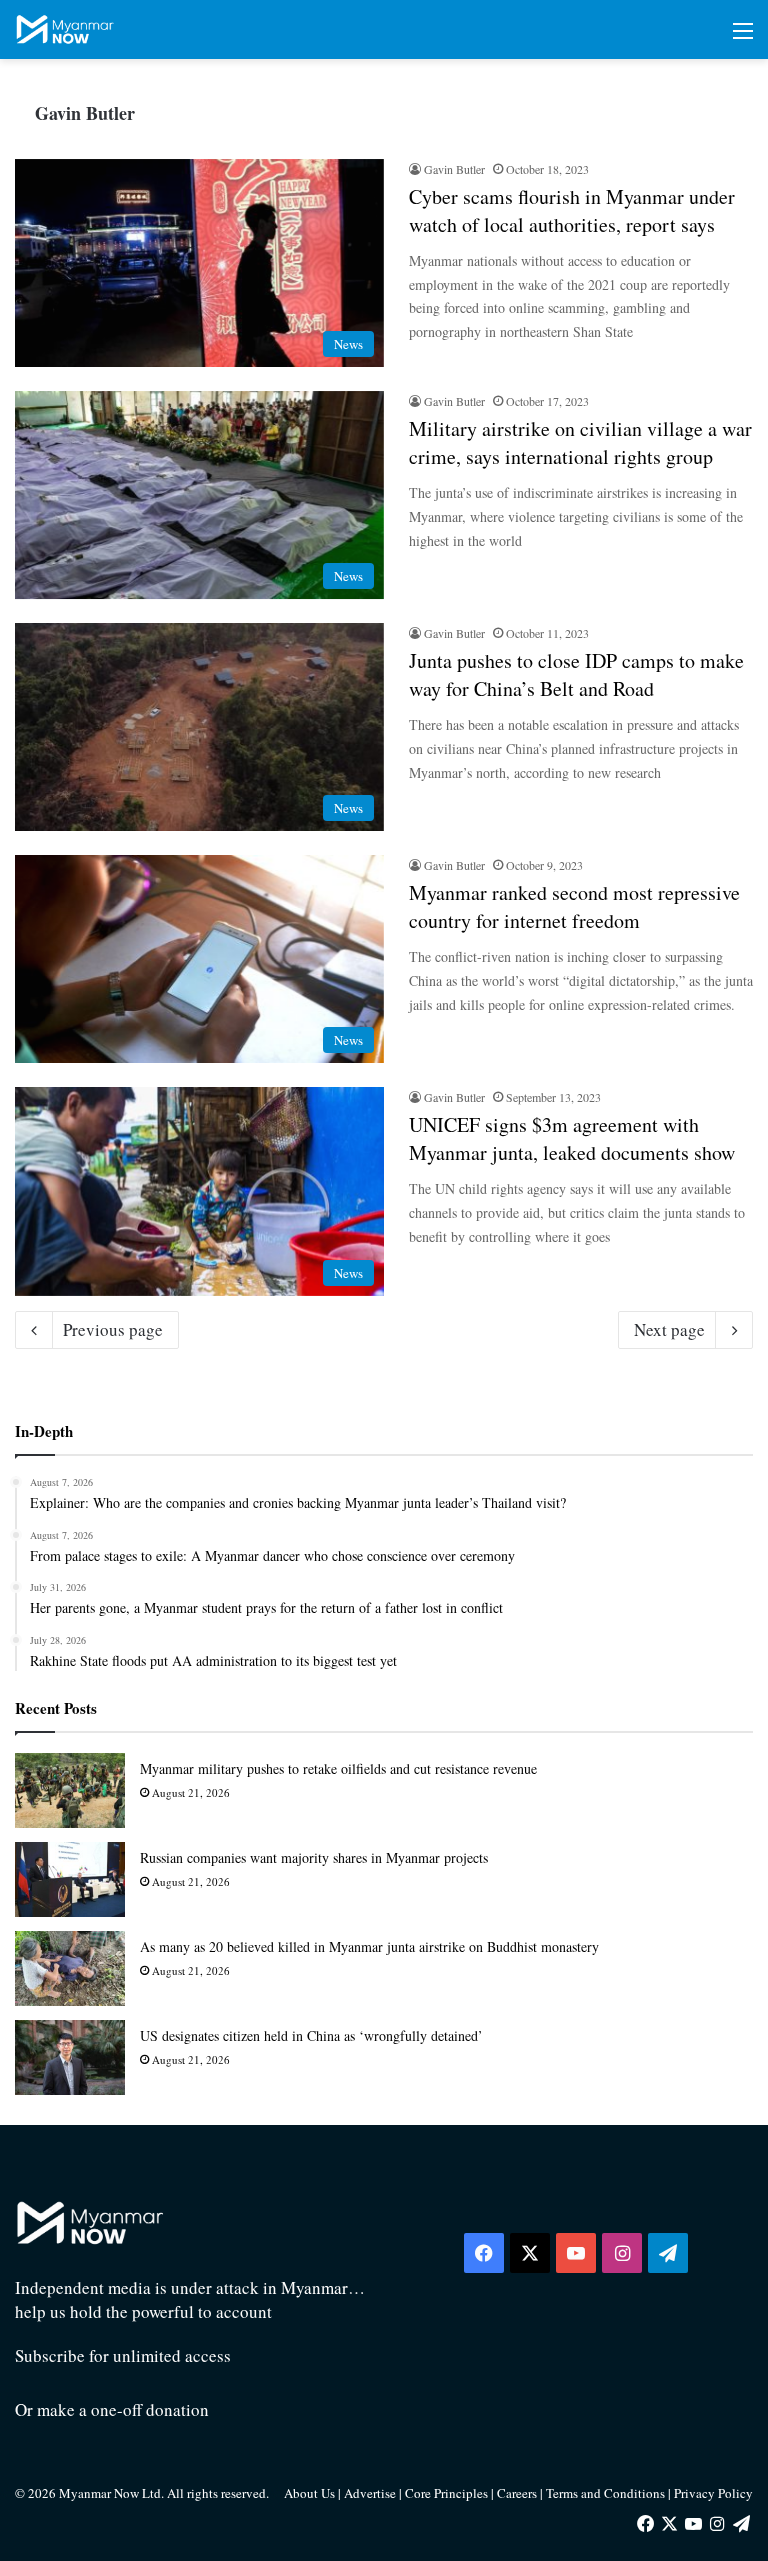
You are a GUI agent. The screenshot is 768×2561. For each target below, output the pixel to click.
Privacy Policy (713, 2493)
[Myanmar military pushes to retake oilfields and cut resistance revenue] (70, 1790)
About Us (309, 2493)
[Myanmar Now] (65, 29)
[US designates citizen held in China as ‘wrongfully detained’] (70, 2057)
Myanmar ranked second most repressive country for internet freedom (574, 906)
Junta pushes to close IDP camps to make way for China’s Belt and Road (576, 674)
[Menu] (743, 37)
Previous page (113, 1329)
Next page (669, 1329)
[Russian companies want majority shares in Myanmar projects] (70, 1879)
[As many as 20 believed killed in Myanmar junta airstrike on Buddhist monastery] (70, 1968)
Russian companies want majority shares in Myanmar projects (314, 1857)
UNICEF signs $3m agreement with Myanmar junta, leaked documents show (572, 1138)
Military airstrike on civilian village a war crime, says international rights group (580, 442)
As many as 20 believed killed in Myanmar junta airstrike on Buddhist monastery (369, 1946)
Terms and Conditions (607, 2493)
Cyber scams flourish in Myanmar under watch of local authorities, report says (572, 210)
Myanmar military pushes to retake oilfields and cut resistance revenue (338, 1768)
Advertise (370, 2493)
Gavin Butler (85, 113)
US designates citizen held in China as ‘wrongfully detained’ (311, 2035)
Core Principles (448, 2493)
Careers (518, 2493)
